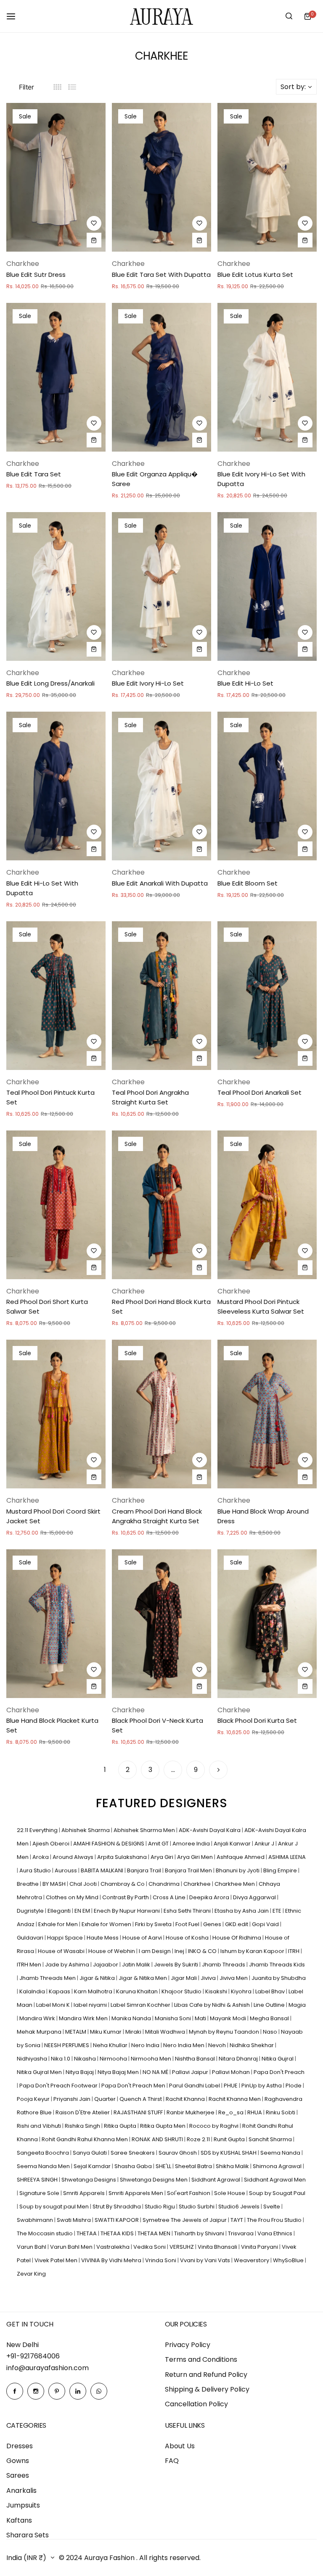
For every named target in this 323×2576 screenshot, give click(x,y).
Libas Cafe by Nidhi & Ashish (213, 2005)
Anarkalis (21, 2491)
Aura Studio (36, 1870)
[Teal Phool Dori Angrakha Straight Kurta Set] (161, 996)
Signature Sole (40, 2193)
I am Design (155, 1951)
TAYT (237, 2220)
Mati (201, 2018)
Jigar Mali (184, 1978)
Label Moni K (54, 2005)
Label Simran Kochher (141, 2005)
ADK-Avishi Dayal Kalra (210, 1830)
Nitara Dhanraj (239, 2059)
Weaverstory (252, 2260)
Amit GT (159, 1844)
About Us (180, 2446)
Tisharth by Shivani (200, 2233)
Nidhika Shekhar (252, 2045)
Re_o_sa (232, 2112)
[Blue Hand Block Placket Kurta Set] (56, 1624)
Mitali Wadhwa (166, 2032)
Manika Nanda (132, 2018)
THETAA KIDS (118, 2233)
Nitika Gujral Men (40, 2072)
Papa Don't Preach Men (134, 2086)
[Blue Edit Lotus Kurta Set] (267, 177)
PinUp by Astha (262, 2086)
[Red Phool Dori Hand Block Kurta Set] (161, 1205)
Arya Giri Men (196, 1857)
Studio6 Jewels (240, 2207)
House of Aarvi (143, 1938)
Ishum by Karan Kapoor (253, 1951)
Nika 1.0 (61, 2059)
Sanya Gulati (90, 2153)
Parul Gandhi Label (195, 2086)
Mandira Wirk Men (84, 2018)
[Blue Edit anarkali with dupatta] (161, 786)
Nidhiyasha (33, 2059)
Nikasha (86, 2059)
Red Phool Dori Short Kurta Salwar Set (47, 1306)
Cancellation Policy (196, 2404)
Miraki (134, 2032)
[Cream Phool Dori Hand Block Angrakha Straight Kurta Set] (161, 1414)
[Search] (289, 16)
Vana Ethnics (275, 2233)
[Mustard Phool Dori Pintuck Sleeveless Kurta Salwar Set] (267, 1205)
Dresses (20, 2446)
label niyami (91, 2005)
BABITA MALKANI (103, 1870)
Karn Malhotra (94, 1991)
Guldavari (31, 1938)
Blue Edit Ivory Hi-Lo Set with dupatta (261, 479)
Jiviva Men (234, 1978)
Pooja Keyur (34, 2099)
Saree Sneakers (133, 2153)
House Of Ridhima (237, 1938)
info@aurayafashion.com (48, 2368)
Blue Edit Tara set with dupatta (161, 275)
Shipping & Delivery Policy (207, 2389)
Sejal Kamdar (93, 2166)
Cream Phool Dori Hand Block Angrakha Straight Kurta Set (157, 1516)
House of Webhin (112, 1951)
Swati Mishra (74, 2220)
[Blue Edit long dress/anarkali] (56, 586)
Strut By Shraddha (117, 2207)
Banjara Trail (145, 1870)
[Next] (218, 1770)
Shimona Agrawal (278, 2166)
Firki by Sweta (154, 1924)
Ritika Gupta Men (163, 2126)
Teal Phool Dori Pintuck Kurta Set (50, 1097)
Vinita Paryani (260, 2247)
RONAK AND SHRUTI (158, 2139)
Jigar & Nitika (98, 1978)
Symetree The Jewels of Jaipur (185, 2220)
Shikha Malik (233, 2166)
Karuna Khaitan (138, 1991)
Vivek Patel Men (57, 2260)
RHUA (255, 2112)
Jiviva (209, 1978)
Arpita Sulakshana (123, 1857)
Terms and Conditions (201, 2359)
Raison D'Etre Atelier (83, 2112)
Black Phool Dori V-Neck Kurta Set (158, 1725)
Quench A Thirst (141, 2099)
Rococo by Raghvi (214, 2126)
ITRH (294, 1951)
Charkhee (198, 1884)
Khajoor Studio (182, 1991)
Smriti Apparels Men (136, 2193)
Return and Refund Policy (206, 2375)
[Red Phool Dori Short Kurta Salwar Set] (56, 1205)
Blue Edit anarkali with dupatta (160, 883)
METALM (76, 2032)
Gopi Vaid (266, 1924)
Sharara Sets (28, 2535)
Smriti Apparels (85, 2193)
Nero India (146, 2045)
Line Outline (270, 2005)
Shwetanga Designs (89, 2180)
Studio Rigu (160, 2207)
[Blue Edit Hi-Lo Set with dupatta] (56, 786)
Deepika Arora (210, 1897)
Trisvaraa (241, 2233)
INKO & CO (203, 1951)
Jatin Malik (137, 1965)
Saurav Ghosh (178, 2153)
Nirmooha (114, 2059)
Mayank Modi (229, 2018)
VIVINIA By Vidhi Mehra (112, 2260)
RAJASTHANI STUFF (139, 2112)
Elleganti (60, 1911)
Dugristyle (31, 1911)
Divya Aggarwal (255, 1897)
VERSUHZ (182, 2247)
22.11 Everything (38, 1830)
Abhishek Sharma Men (145, 1830)
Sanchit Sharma (271, 2139)
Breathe (28, 1884)
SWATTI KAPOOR (117, 2220)
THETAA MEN (155, 2233)
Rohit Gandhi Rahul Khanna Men (85, 2139)
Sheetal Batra (194, 2166)
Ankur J (265, 1844)
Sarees (18, 2475)
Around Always (74, 1857)
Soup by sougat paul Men (55, 2207)
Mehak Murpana (40, 2032)
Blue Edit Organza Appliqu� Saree (155, 479)
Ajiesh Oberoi (52, 1844)
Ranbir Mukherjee (191, 2112)
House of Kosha (188, 1938)
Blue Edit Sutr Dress (36, 275)
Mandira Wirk (38, 2018)
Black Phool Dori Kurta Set (257, 1720)
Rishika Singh (83, 2126)
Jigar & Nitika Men (143, 1978)
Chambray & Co (123, 1884)
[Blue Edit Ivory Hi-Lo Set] (161, 586)
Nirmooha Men (152, 2059)
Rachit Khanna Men (235, 2099)
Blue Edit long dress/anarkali (50, 683)
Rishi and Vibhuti (40, 2126)
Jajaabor (106, 1965)
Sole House (230, 2193)
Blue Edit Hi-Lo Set (245, 683)
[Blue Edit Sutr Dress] (56, 177)
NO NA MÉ (156, 2072)
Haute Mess (103, 1938)
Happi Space (66, 1938)
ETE (278, 1911)
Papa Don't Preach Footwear (59, 2086)
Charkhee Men (235, 1884)
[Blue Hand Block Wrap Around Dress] (267, 1414)
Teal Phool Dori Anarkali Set (259, 1092)
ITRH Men (30, 1965)
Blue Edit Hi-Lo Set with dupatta (42, 888)
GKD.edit (237, 1924)
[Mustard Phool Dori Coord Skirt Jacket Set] (56, 1414)
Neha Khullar (111, 2045)
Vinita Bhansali (218, 2247)
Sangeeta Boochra (44, 2153)
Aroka (41, 1857)
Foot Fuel (188, 1924)
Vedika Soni (150, 2247)
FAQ (172, 2461)
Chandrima (165, 1884)
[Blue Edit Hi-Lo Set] (267, 586)
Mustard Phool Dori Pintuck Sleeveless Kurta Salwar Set (261, 1306)
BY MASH (55, 1884)
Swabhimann (36, 2220)
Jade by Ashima (68, 1965)
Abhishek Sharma (86, 1830)
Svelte (272, 2207)
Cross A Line (170, 1897)
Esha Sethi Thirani (188, 1911)
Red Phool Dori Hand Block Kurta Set (161, 1306)
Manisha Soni (173, 2018)
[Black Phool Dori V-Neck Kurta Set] (161, 1624)
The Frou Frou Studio (275, 2220)
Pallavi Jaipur (191, 2072)
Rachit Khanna (186, 2099)
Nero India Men (184, 2045)
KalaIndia (33, 1991)
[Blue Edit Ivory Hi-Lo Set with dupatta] (267, 377)
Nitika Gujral (278, 2059)
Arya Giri (163, 1857)
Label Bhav (271, 1991)
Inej (180, 1951)
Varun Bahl (32, 2247)
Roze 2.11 (199, 2139)
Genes (213, 1924)
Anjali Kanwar (233, 1844)
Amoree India (192, 1844)
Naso (271, 2032)
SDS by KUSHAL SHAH (229, 2153)
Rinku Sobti (281, 2112)
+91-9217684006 (33, 2356)
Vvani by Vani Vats (206, 2260)
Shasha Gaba (134, 2166)
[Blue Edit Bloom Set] (267, 786)
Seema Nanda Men (44, 2166)
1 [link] (105, 1770)
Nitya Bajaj (80, 2072)
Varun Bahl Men (72, 2247)
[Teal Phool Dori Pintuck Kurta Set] (56, 996)
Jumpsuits (23, 2505)
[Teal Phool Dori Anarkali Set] (267, 996)
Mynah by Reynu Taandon (225, 2032)
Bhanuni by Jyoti (238, 1870)
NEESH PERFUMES (67, 2045)
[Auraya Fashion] (161, 16)
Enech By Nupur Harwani (127, 1911)
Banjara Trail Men (189, 1870)
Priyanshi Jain (73, 2099)
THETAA (87, 2233)
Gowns (18, 2461)
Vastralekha (114, 2247)
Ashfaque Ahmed (241, 1857)
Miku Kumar (106, 2032)
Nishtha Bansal (196, 2059)
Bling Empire (281, 1870)
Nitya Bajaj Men (119, 2072)
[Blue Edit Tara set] (56, 377)
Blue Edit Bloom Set (248, 883)
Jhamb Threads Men (48, 1978)
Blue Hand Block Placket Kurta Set (52, 1725)
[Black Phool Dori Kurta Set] (267, 1624)
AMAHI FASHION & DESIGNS (109, 1844)
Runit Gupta (230, 2139)
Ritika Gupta (121, 2126)
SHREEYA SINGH (38, 2180)
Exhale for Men (59, 1924)
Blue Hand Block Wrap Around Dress (263, 1516)
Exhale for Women (107, 1924)
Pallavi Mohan (232, 2072)
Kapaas (60, 1991)
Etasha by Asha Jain (242, 1911)
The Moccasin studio (45, 2233)
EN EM (83, 1911)
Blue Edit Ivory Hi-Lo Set (148, 683)
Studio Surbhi (197, 2207)
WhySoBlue (289, 2260)
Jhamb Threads (224, 1965)
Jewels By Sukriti (177, 1965)
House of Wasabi (62, 1951)
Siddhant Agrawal (216, 2180)
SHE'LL (164, 2166)
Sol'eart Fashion (189, 2193)
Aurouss (66, 1870)
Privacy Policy (188, 2345)
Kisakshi (217, 1991)
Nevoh (218, 2045)
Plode (294, 2086)
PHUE (231, 2086)
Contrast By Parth (126, 1897)
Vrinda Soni (161, 2260)
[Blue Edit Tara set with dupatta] (161, 177)
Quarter (106, 2099)
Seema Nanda (281, 2153)
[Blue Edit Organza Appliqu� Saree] (161, 377)
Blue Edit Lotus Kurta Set (255, 275)
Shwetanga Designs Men (154, 2180)
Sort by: (293, 87)
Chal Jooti (84, 1884)
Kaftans (19, 2520)
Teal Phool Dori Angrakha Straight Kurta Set (150, 1097)
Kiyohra (242, 1991)
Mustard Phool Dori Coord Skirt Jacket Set (53, 1516)
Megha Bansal (270, 2018)
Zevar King (31, 2274)
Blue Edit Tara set (34, 474)
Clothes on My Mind (73, 1897)
